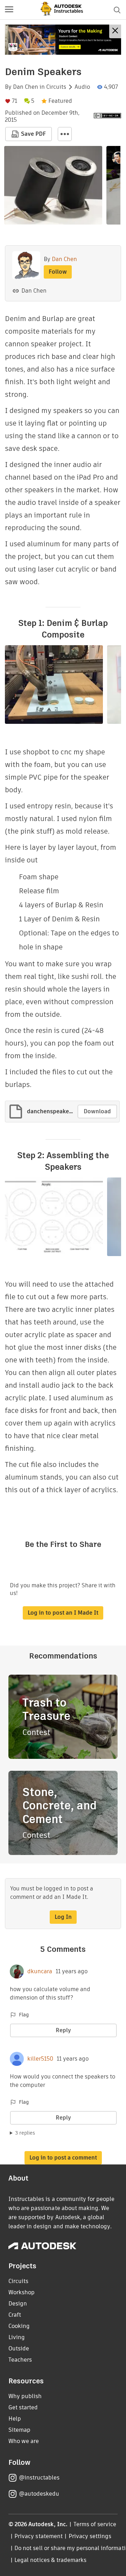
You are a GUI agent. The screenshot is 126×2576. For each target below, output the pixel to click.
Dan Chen (26, 87)
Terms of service (95, 2524)
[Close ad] (115, 31)
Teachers (20, 2360)
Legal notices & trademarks (50, 2560)
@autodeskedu (39, 2494)
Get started (23, 2407)
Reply (63, 2030)
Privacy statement (38, 2536)
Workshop (22, 2292)
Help (15, 2419)
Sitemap (19, 2430)
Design (18, 2304)
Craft (15, 2315)
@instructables (39, 2478)
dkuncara (40, 1971)
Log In (63, 1917)
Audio (82, 87)
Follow (58, 272)
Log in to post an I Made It (63, 1613)
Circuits (56, 87)
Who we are (24, 2441)
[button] (9, 10)
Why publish (25, 2396)
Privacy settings (90, 2536)
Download (97, 1111)
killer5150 (40, 2059)
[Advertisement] (63, 40)
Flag (24, 2015)
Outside (19, 2348)
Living (17, 2337)
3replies (25, 2133)
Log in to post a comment (63, 2158)
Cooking (19, 2326)
